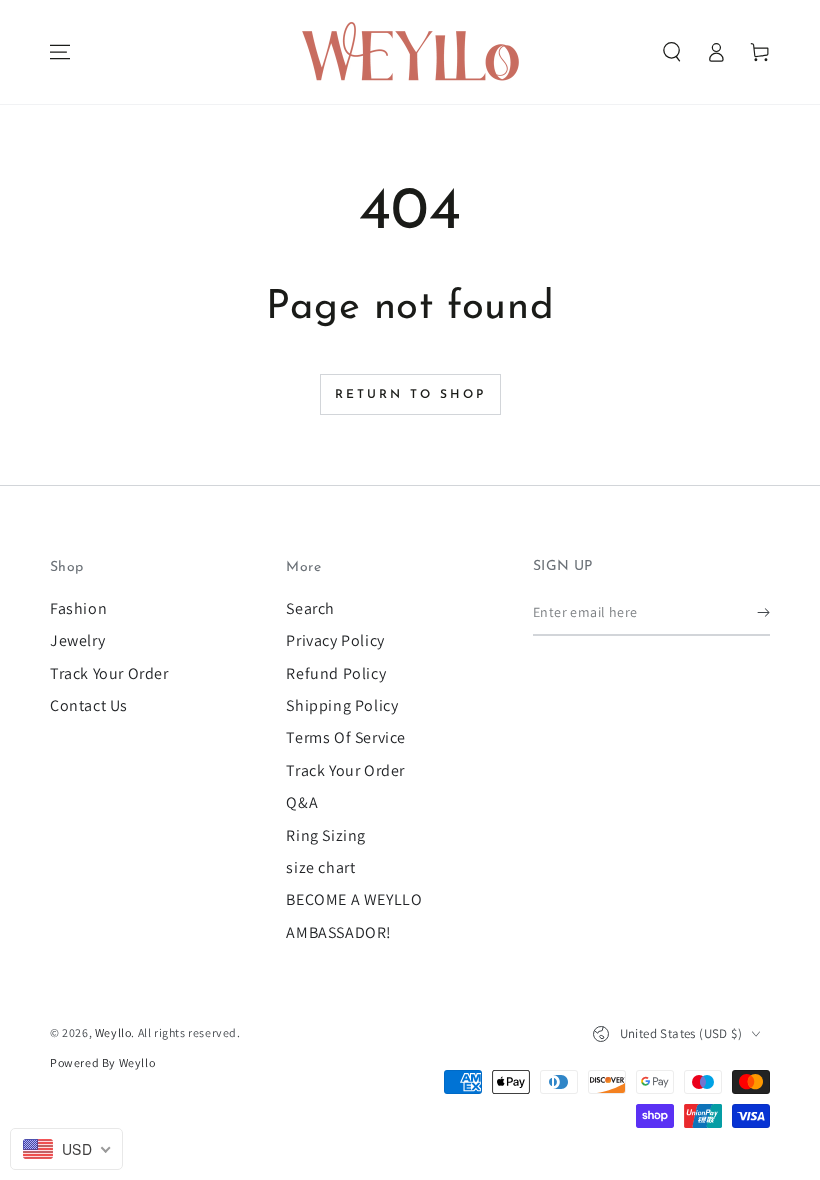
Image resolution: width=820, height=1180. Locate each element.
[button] (672, 52)
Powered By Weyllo (102, 1062)
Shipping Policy (342, 705)
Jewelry (77, 640)
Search (310, 608)
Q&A (302, 802)
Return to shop (410, 395)
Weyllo (113, 1032)
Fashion (78, 608)
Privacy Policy (335, 640)
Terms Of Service (346, 737)
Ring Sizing (326, 835)
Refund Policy (336, 673)
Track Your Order (109, 673)
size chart (320, 867)
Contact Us (89, 705)
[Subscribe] (763, 613)
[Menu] (60, 52)
